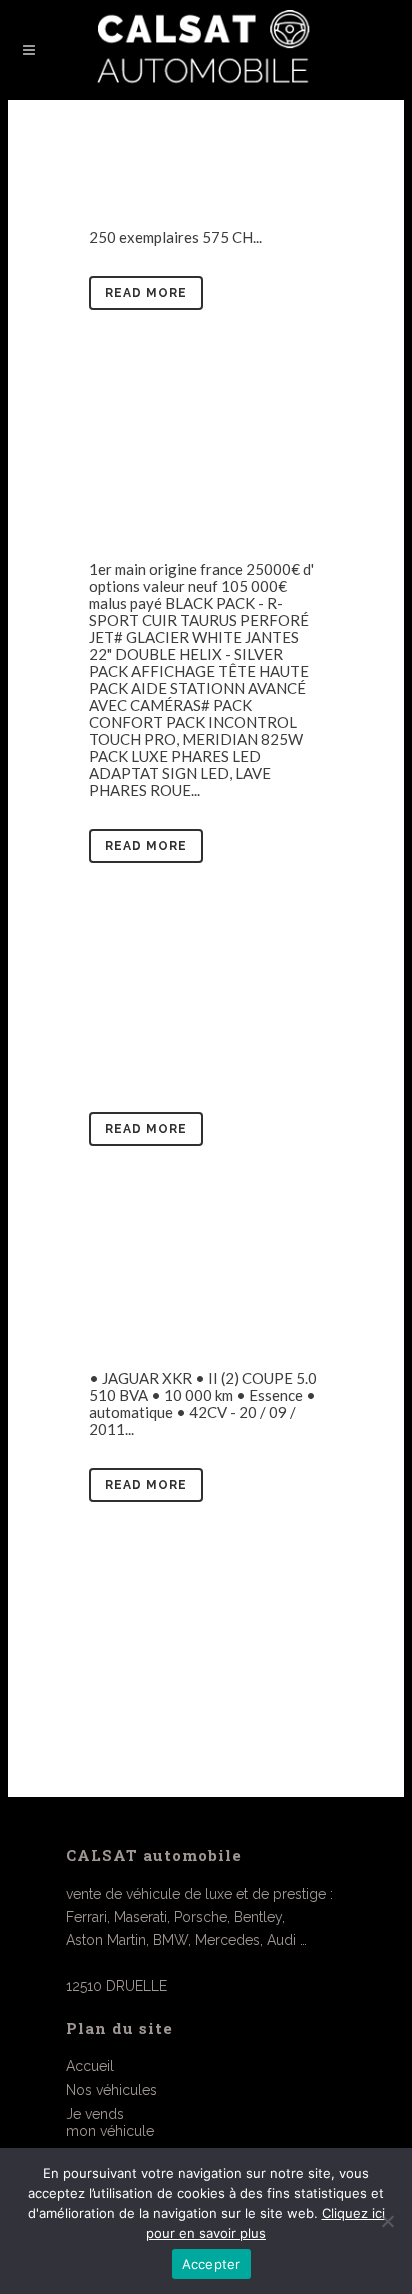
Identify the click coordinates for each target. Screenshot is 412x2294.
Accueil (90, 2066)
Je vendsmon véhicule (110, 2122)
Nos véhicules (111, 2090)
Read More (146, 293)
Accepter (211, 2264)
